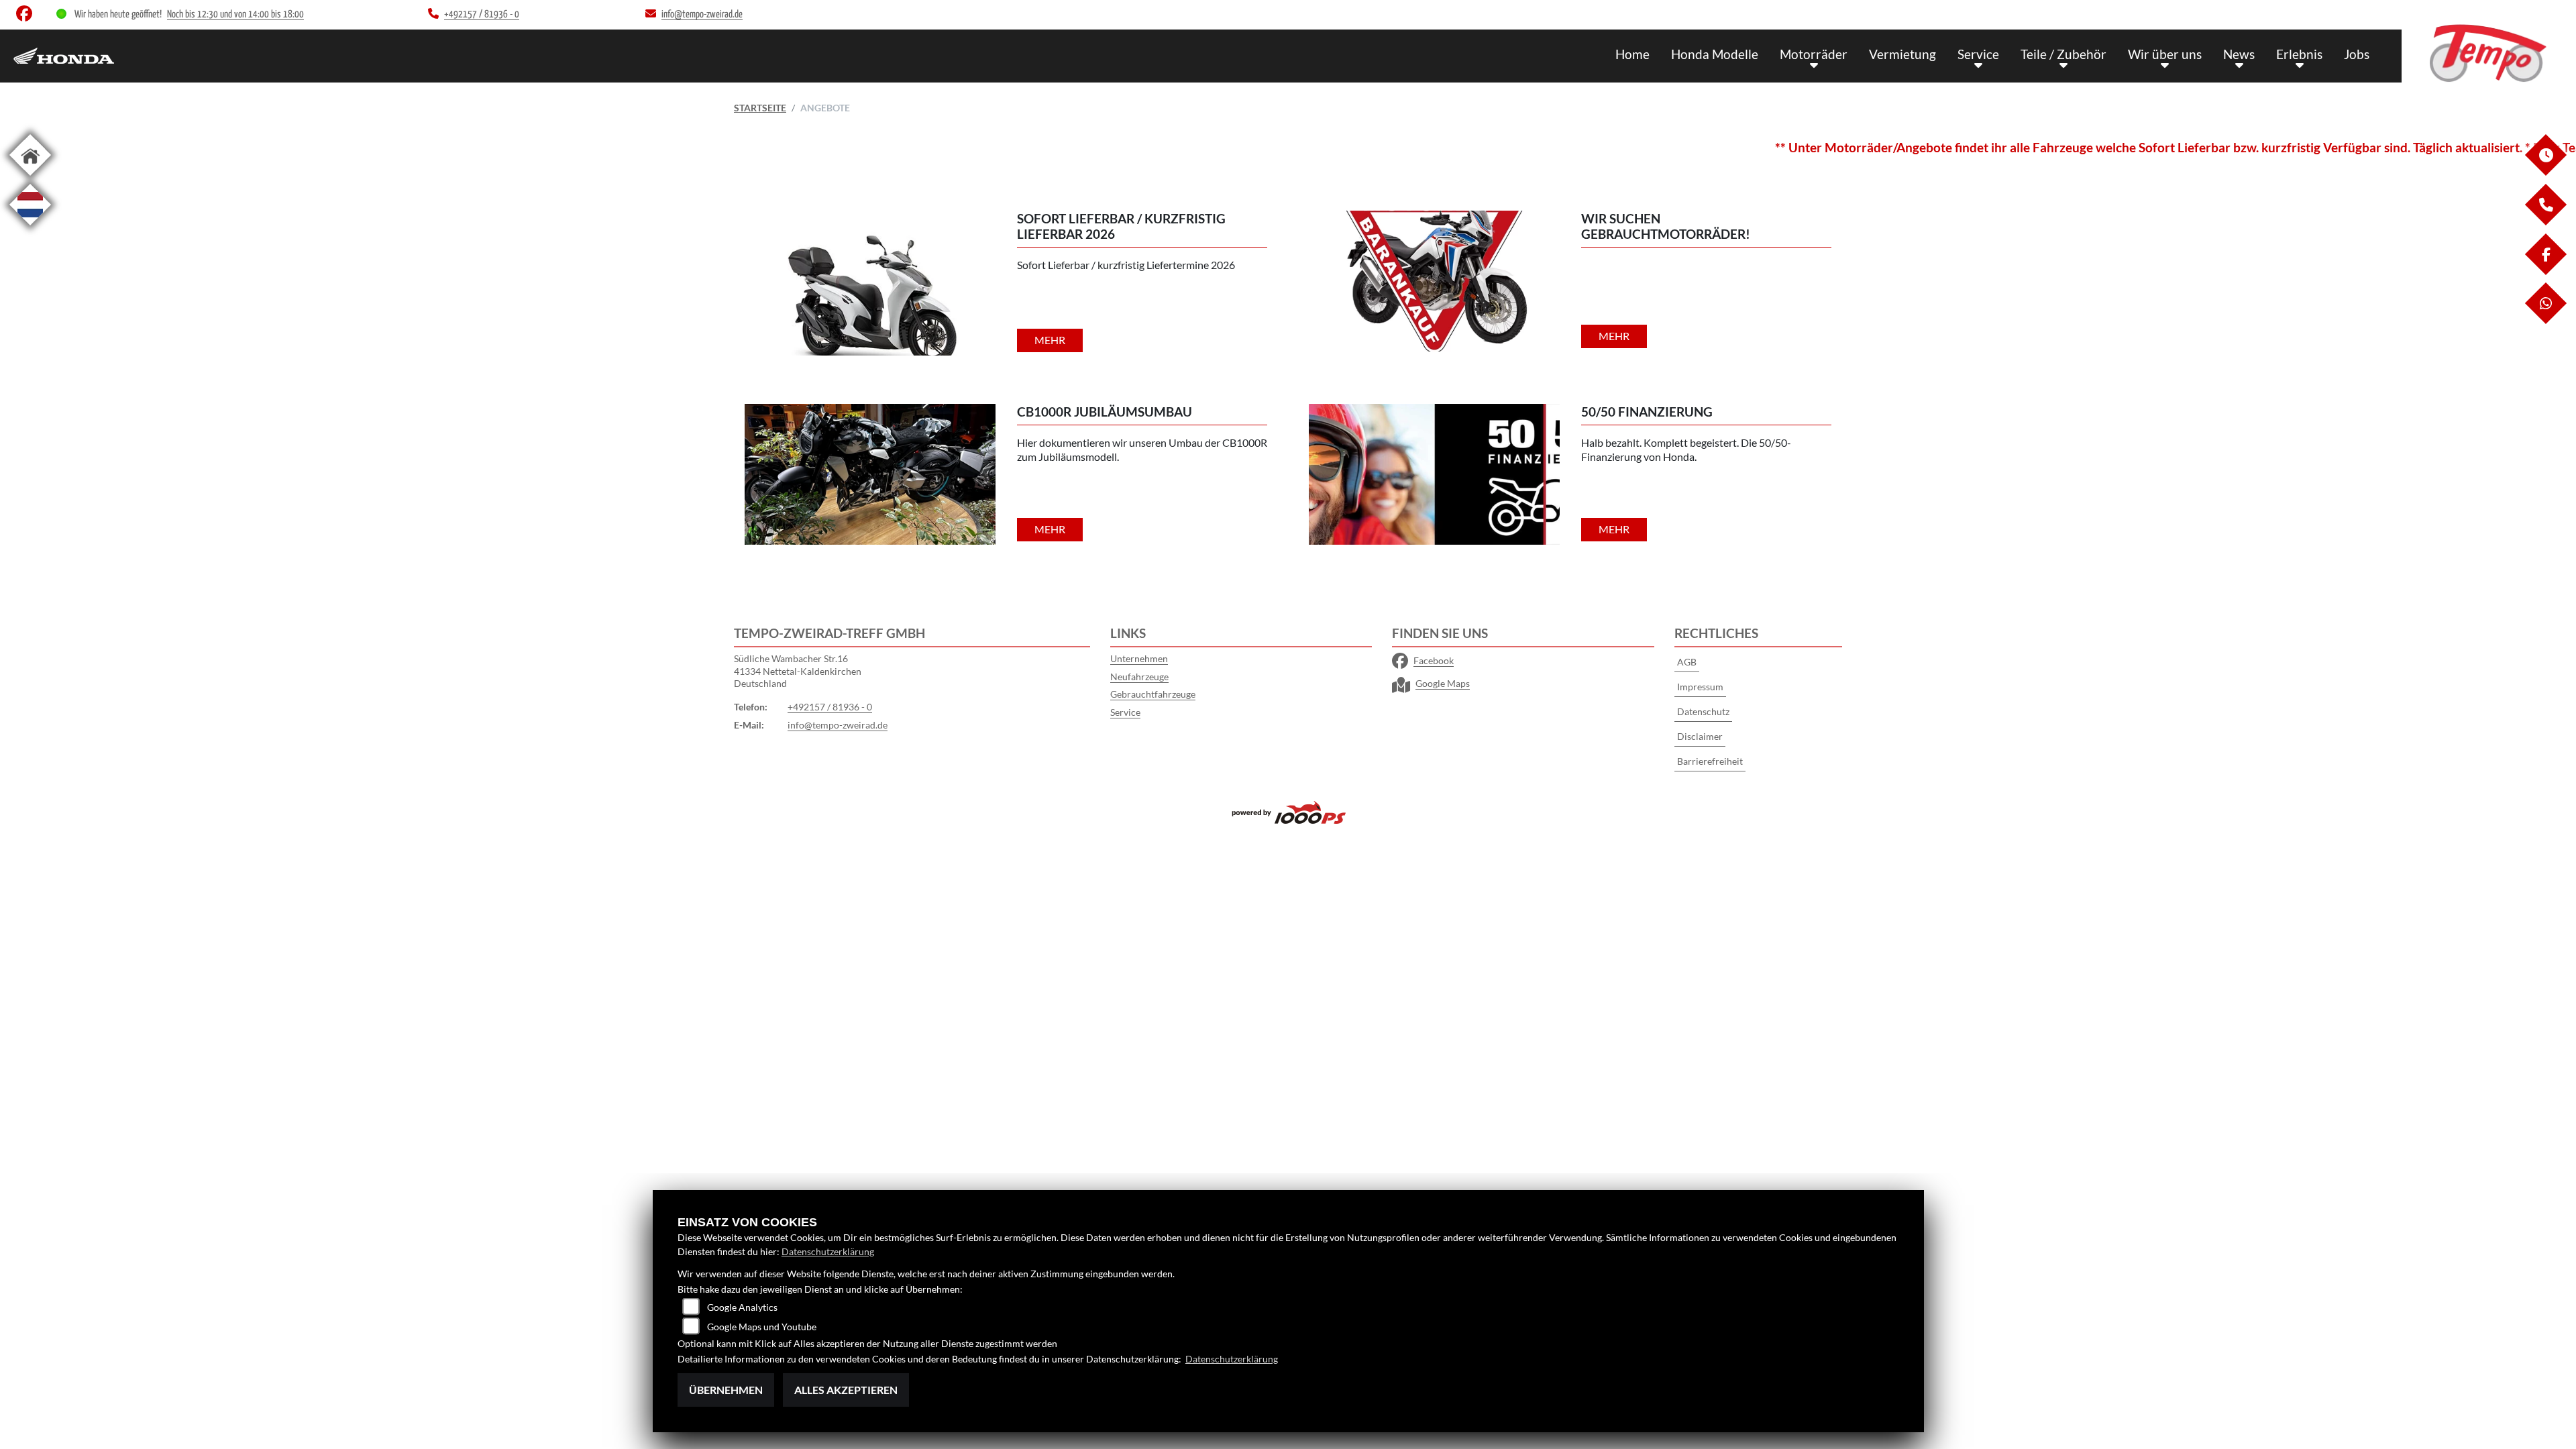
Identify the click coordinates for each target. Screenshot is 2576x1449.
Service (1978, 54)
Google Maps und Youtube (762, 1327)
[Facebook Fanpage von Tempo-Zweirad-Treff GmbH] (27, 16)
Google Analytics (742, 1307)
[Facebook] (2545, 271)
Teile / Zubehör (2063, 54)
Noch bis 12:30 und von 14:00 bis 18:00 (235, 14)
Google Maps (1443, 683)
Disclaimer (1700, 736)
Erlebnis (2299, 54)
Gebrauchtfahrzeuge (1153, 694)
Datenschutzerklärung (828, 1251)
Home (1632, 54)
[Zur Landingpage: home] (30, 178)
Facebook (1434, 660)
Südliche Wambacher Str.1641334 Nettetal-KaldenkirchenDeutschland (798, 671)
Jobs (2357, 54)
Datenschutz (1703, 711)
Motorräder (1814, 54)
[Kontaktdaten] (2545, 222)
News (2239, 54)
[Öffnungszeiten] (2545, 172)
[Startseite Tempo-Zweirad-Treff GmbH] (2489, 53)
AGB (1687, 662)
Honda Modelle (1715, 54)
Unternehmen (1139, 658)
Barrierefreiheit (1710, 761)
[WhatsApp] (2545, 320)
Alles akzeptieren (846, 1390)
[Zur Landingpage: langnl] (30, 228)
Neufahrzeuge (1139, 677)
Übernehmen (726, 1390)
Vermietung (1902, 54)
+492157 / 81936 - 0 (830, 707)
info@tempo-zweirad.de (838, 725)
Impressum (1700, 687)
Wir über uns (2165, 54)
